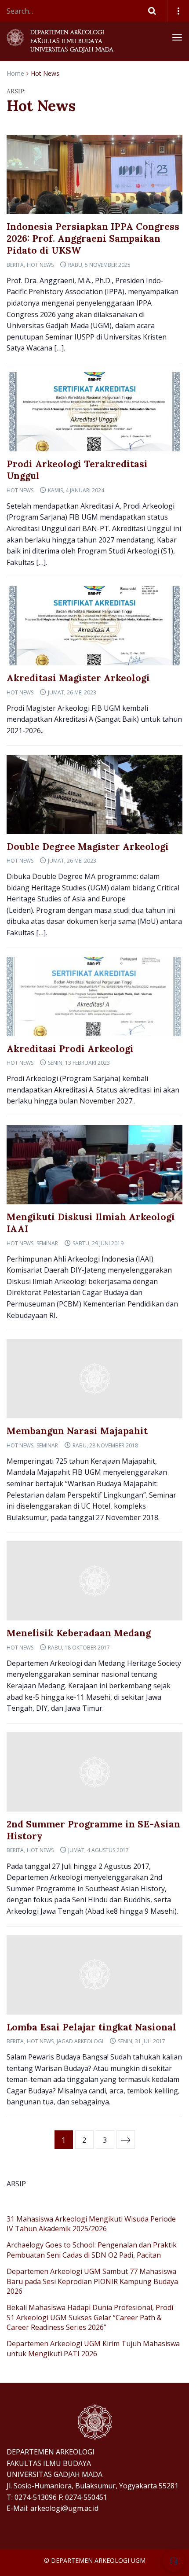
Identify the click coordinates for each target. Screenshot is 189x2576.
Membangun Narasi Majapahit (77, 1431)
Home (15, 73)
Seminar (47, 1243)
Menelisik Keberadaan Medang (79, 1633)
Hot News (40, 265)
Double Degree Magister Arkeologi (88, 847)
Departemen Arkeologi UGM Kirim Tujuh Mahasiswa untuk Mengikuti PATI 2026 (93, 2348)
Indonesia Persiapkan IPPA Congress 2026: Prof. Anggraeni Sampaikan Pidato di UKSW (93, 239)
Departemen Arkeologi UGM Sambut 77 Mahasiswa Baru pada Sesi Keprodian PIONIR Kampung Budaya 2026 (92, 2281)
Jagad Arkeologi (80, 2041)
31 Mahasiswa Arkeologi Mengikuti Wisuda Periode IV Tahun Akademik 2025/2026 (91, 2224)
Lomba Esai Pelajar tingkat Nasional (91, 2027)
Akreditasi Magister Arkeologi (78, 678)
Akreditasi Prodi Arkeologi (70, 1049)
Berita (15, 265)
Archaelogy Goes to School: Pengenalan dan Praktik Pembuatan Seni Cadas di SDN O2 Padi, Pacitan (92, 2250)
